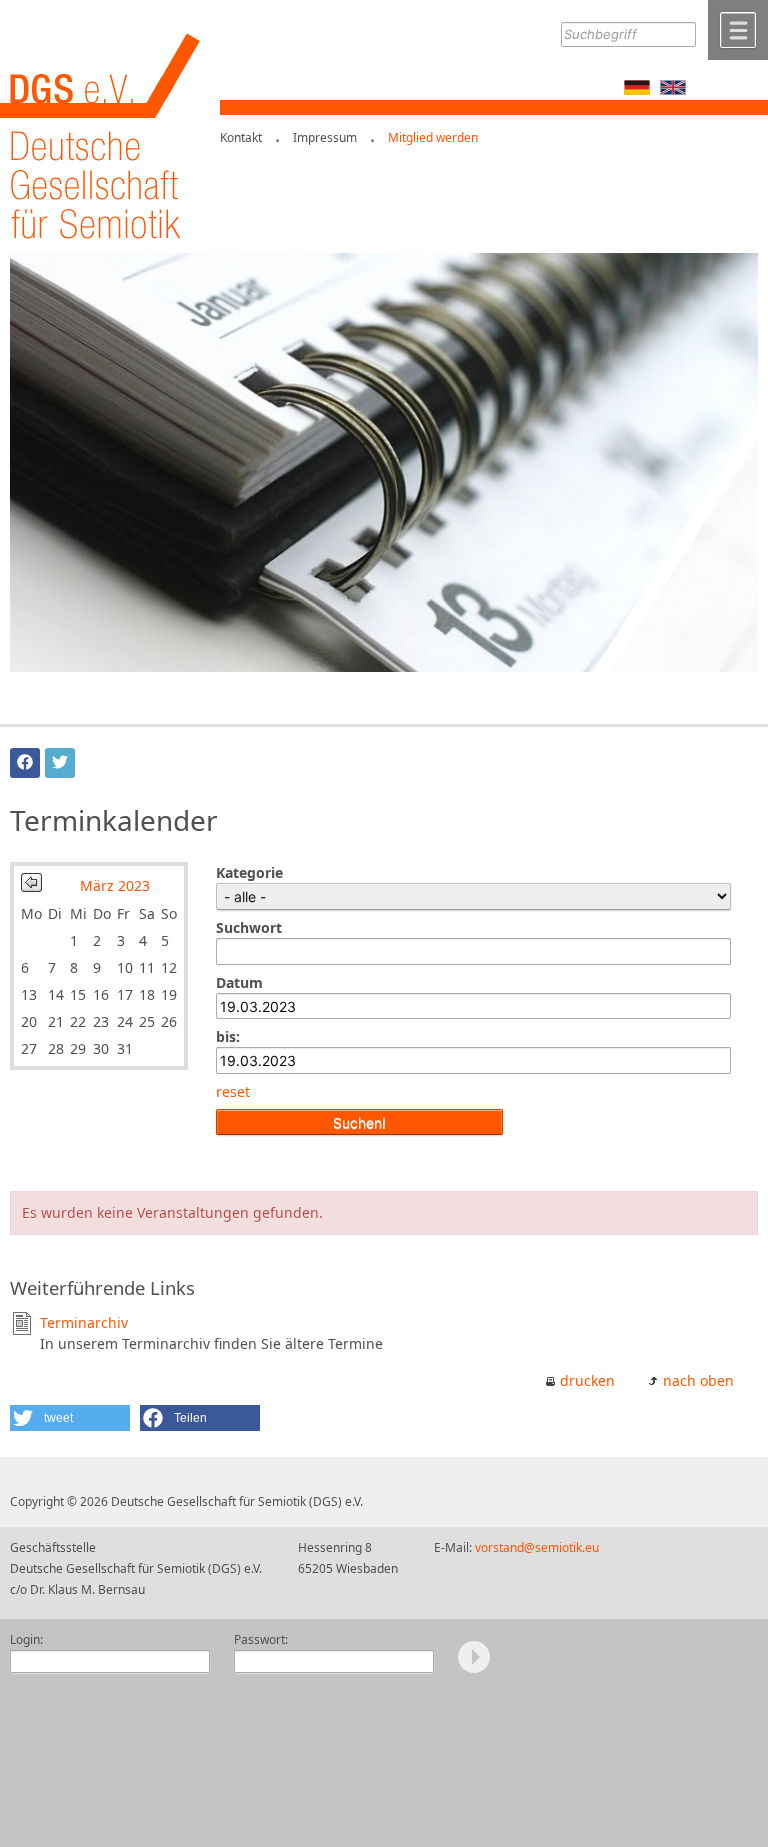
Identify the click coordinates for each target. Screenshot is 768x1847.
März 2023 (115, 885)
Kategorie (249, 872)
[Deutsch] (637, 89)
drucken (587, 1380)
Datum (239, 982)
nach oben (698, 1380)
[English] (673, 89)
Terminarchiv (84, 1322)
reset (233, 1091)
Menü (738, 30)
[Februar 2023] (31, 886)
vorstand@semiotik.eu (537, 1547)
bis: (228, 1036)
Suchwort (249, 927)
